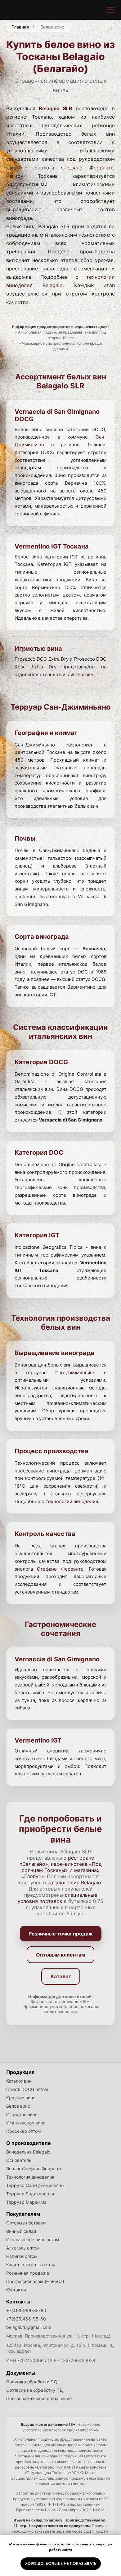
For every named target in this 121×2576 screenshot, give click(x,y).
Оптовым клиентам (60, 1955)
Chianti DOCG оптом (27, 2089)
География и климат (46, 733)
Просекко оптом (24, 2131)
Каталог (61, 1976)
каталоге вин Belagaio (74, 1883)
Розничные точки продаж (61, 1934)
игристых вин (78, 674)
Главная (20, 27)
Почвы (25, 838)
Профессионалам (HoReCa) (35, 2281)
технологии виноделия (72, 1501)
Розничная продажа (28, 2273)
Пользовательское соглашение (39, 2398)
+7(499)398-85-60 (26, 2310)
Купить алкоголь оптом (31, 2265)
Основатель (19, 2160)
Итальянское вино (26, 2123)
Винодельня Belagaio (28, 2152)
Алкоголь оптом (23, 2248)
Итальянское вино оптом (33, 2239)
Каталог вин (19, 2081)
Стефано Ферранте (87, 168)
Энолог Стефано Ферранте (34, 2169)
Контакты (16, 2290)
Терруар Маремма (26, 2202)
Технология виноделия (30, 2177)
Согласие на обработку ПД (35, 2390)
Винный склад (21, 2231)
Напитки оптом (22, 2256)
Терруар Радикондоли (30, 2194)
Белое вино (18, 2106)
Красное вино (21, 2098)
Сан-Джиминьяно (75, 1373)
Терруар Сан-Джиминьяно (35, 2185)
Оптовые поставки (26, 2223)
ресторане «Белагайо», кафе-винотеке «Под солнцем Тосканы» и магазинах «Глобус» (61, 1867)
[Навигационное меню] (110, 10)
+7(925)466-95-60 (26, 2319)
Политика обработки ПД (32, 2382)
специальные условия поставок (57, 1898)
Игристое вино (22, 2114)
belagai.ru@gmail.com (29, 2327)
